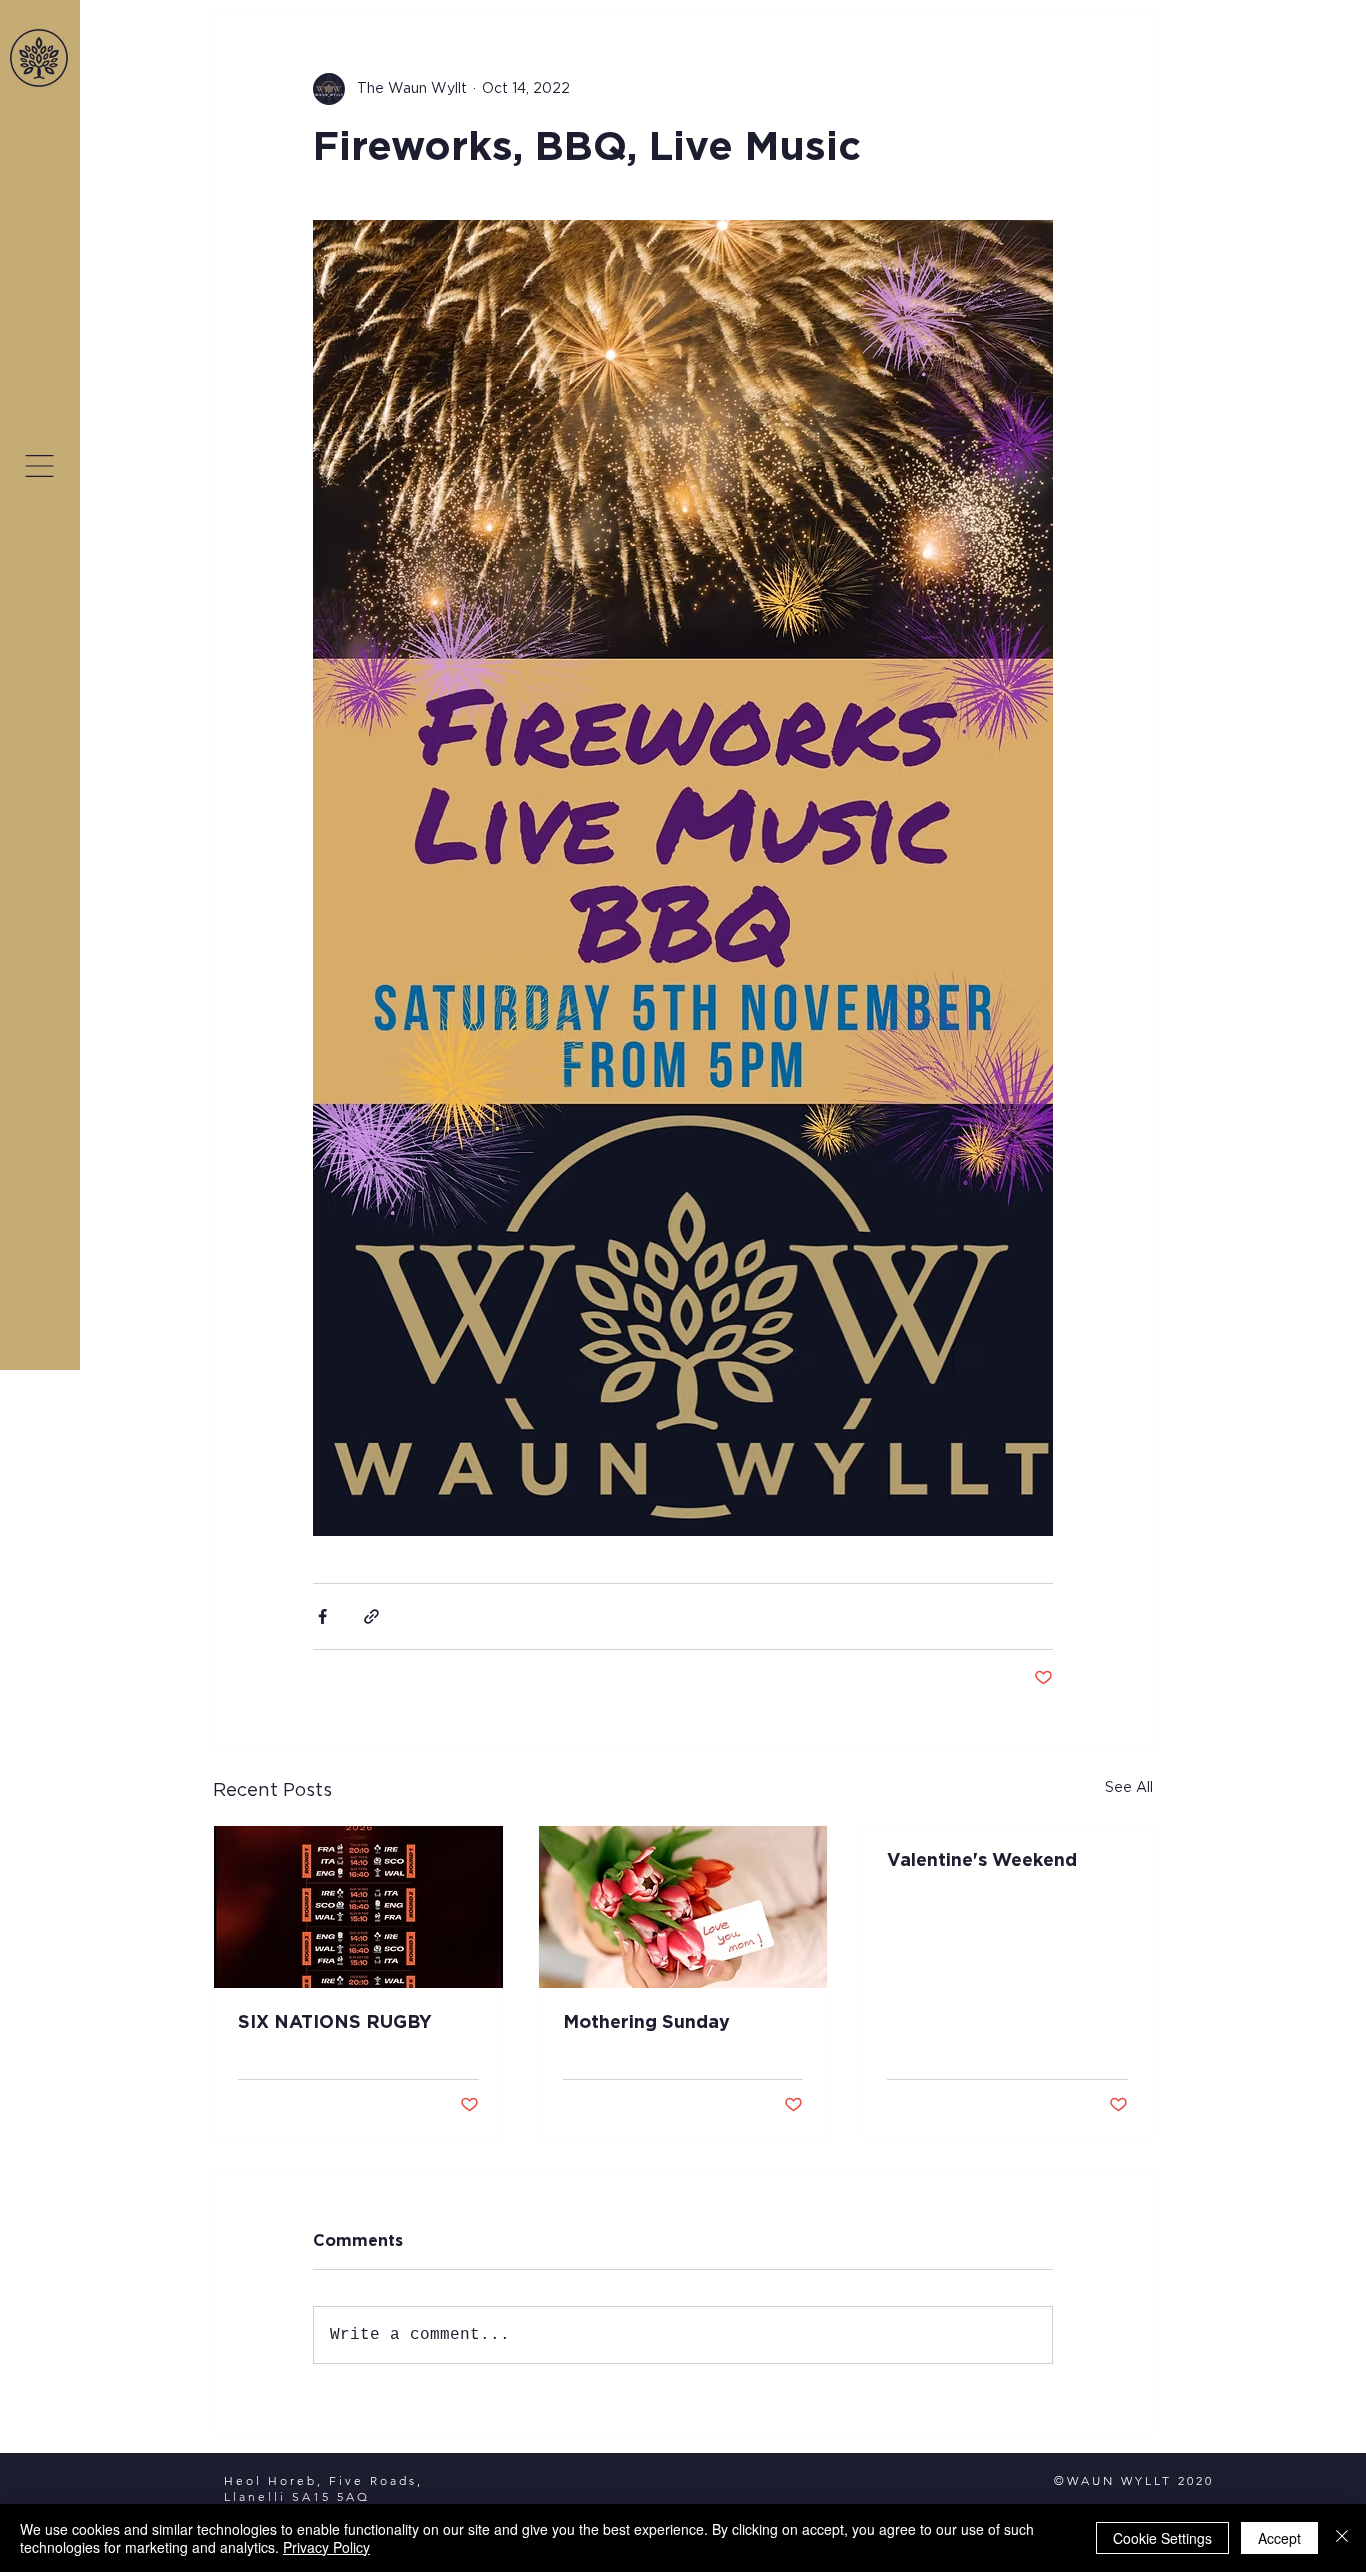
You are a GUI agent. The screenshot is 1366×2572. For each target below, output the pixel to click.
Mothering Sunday (646, 2023)
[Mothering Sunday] (683, 1907)
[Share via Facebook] (322, 1616)
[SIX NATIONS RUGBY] (358, 1907)
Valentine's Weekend (982, 1861)
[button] (39, 466)
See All (1129, 1788)
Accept (1279, 2538)
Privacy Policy (326, 2547)
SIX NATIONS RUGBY (335, 2023)
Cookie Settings (1162, 2538)
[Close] (1342, 2538)
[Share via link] (371, 1616)
